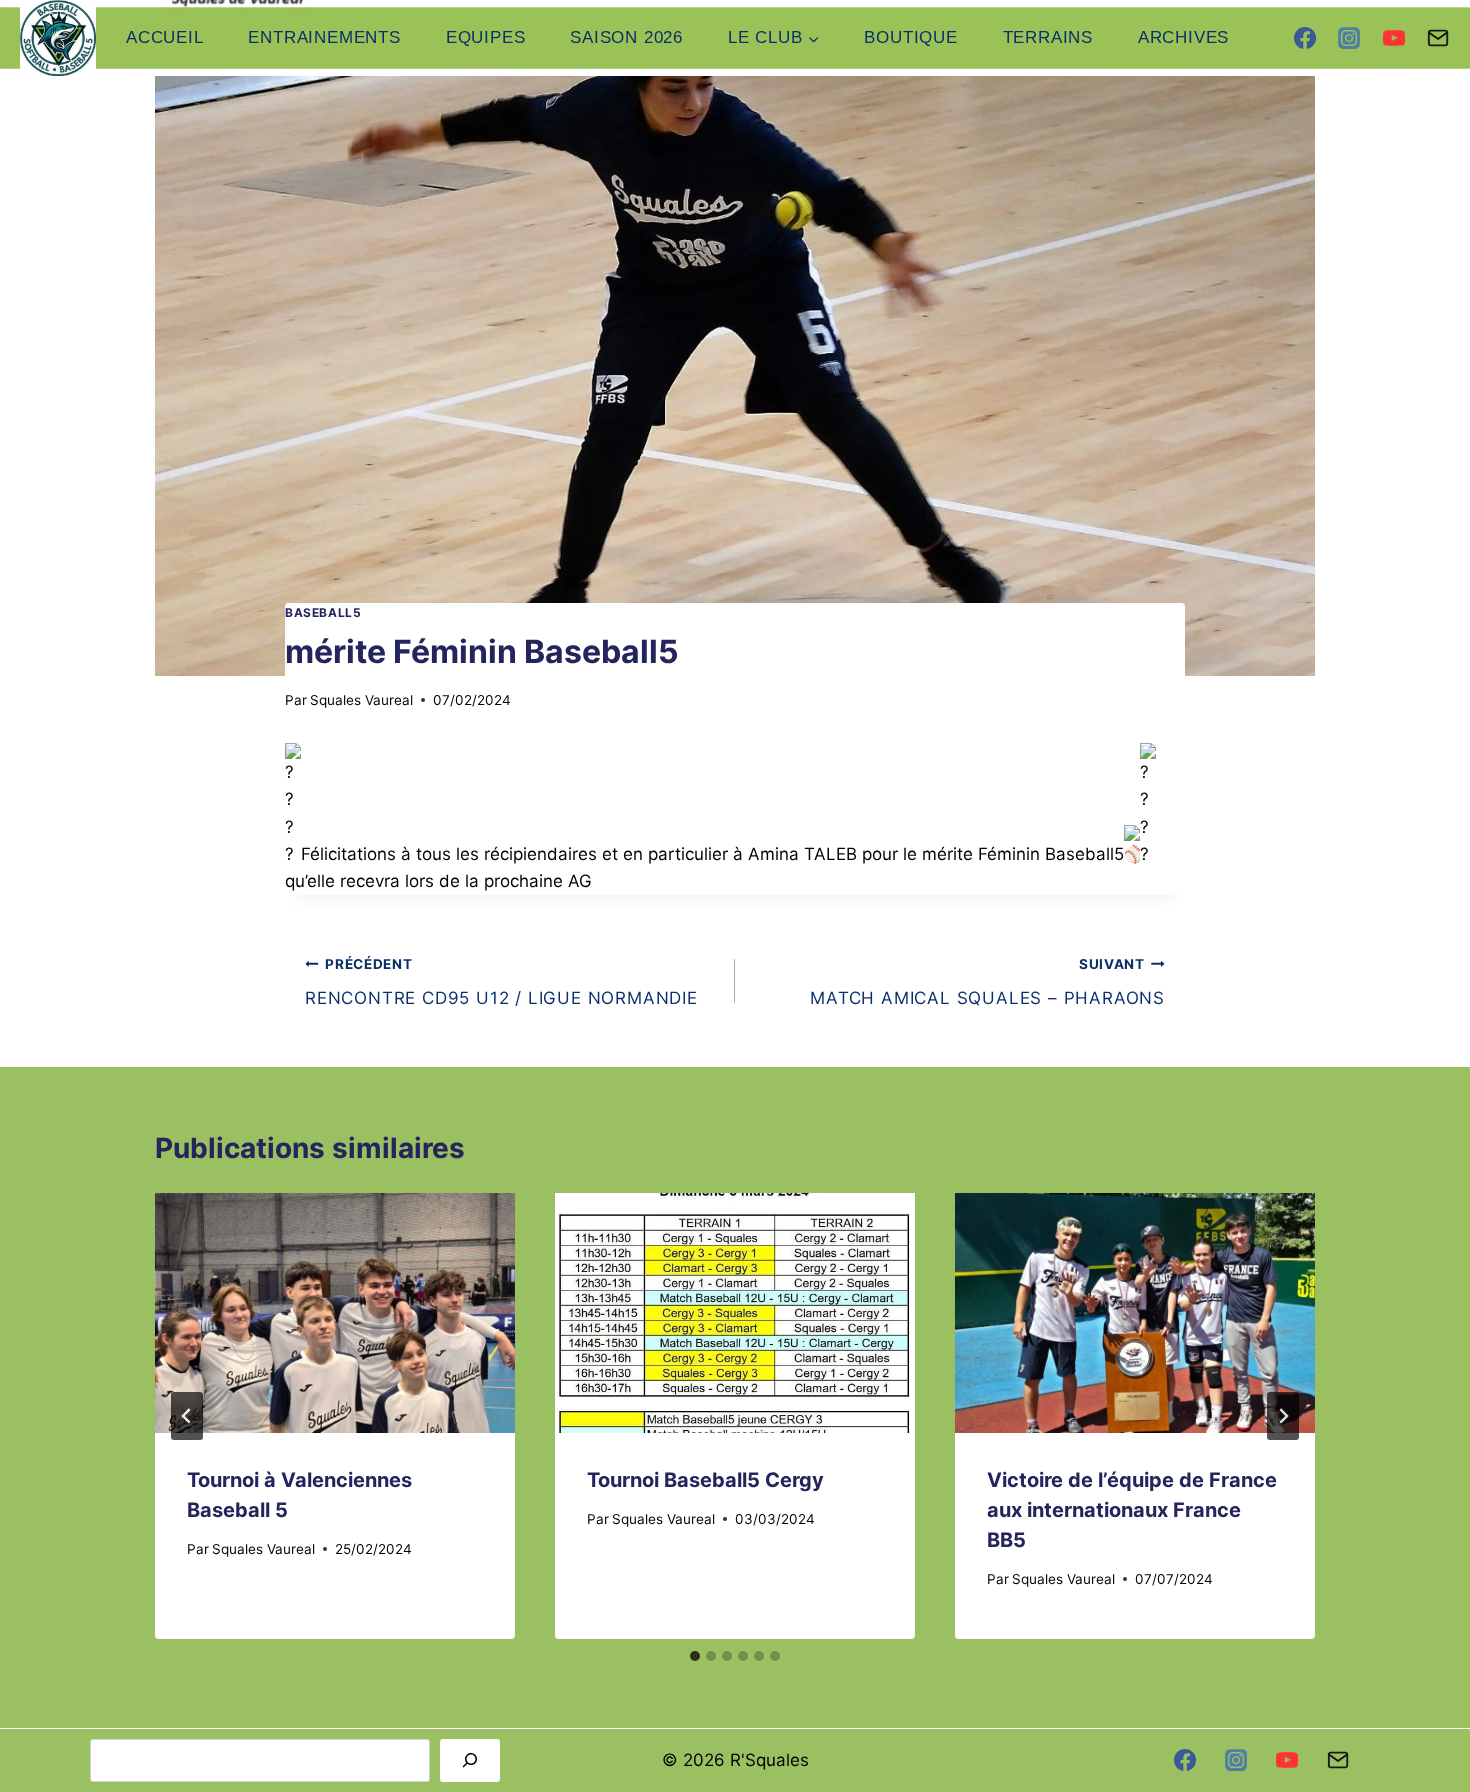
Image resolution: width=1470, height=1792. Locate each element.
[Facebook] (1305, 38)
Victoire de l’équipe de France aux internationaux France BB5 (1132, 1510)
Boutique (910, 37)
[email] (1338, 1760)
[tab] (695, 1656)
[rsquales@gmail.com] (1438, 38)
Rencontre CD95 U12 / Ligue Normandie (501, 982)
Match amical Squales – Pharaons (987, 982)
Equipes (486, 37)
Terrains (1048, 37)
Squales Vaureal (361, 700)
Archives (1183, 37)
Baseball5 (323, 612)
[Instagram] (1349, 38)
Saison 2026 (626, 37)
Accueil (165, 37)
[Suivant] (1283, 1416)
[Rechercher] (470, 1760)
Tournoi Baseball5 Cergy (705, 1480)
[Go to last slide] (187, 1416)
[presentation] (335, 1313)
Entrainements (324, 37)
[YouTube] (1394, 38)
